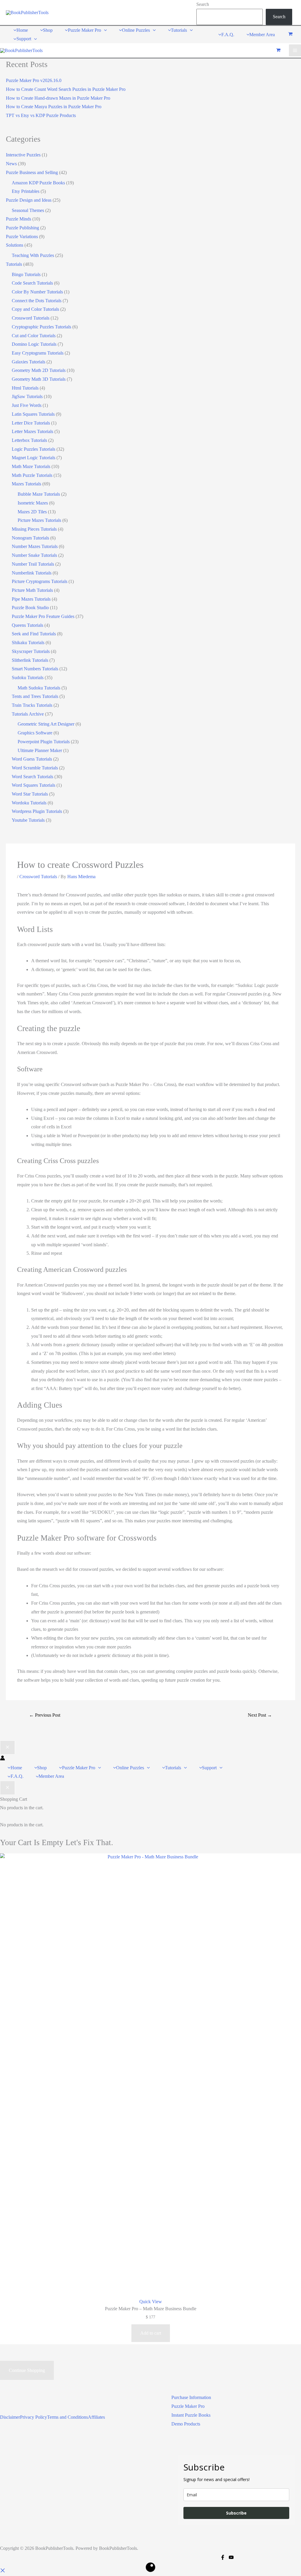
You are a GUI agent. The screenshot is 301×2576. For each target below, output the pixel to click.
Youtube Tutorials (28, 820)
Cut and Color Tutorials (34, 336)
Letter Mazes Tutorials (32, 431)
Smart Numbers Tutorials (35, 669)
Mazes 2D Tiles (32, 512)
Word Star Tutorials (30, 794)
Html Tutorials (25, 388)
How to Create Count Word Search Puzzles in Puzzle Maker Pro (66, 89)
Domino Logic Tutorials (34, 344)
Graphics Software (35, 733)
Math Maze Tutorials (31, 466)
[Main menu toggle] (295, 50)
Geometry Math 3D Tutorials (39, 379)
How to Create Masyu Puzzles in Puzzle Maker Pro (54, 107)
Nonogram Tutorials (30, 538)
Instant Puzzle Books (191, 2415)
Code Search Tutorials (32, 283)
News (11, 164)
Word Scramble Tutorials (35, 768)
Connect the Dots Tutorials (37, 301)
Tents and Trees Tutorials (35, 696)
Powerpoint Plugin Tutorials (44, 742)
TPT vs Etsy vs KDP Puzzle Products (41, 115)
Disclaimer (10, 2417)
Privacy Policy (34, 2417)
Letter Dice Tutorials (31, 423)
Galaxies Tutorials (29, 362)
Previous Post (45, 1715)
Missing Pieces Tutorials (34, 529)
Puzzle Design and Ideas (29, 200)
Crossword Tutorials (31, 318)
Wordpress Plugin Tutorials (37, 811)
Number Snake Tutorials (34, 555)
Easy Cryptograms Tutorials (38, 353)
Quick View (151, 2302)
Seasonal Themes (28, 210)
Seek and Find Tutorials (34, 634)
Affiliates (96, 2417)
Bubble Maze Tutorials (39, 494)
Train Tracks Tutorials (32, 705)
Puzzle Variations (22, 237)
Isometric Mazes (33, 503)
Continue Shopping (27, 2370)
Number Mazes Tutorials (35, 546)
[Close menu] (7, 1748)
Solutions (15, 245)
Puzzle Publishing (22, 228)
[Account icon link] (2, 1759)
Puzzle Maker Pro (188, 2406)
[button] (104, 30)
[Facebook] (223, 2557)
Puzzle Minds (19, 219)
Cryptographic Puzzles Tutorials (41, 327)
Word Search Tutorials (32, 777)
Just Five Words (27, 405)
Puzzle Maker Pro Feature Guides (43, 616)
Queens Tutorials (27, 625)
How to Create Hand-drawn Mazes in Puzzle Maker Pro (58, 98)
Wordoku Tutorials (29, 803)
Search (203, 4)
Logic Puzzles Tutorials (34, 449)
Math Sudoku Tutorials (39, 688)
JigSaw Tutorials (27, 396)
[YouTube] (231, 2557)
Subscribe (236, 2513)
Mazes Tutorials (26, 484)
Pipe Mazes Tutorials (31, 599)
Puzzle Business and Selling (32, 172)
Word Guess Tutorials (32, 759)
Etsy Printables (26, 191)
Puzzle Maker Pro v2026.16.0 (34, 80)
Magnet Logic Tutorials (34, 458)
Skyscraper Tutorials (31, 651)
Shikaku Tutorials (28, 643)
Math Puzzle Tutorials (32, 475)
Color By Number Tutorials (37, 292)
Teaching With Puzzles (33, 255)
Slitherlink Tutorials (30, 660)
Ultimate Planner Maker (40, 750)
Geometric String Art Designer (46, 724)
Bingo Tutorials (26, 274)
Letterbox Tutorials (29, 440)
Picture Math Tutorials (32, 590)
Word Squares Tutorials (34, 785)
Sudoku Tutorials (28, 678)
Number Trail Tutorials (33, 564)
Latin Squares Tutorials (33, 414)
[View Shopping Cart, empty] (290, 35)
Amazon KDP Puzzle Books (38, 183)
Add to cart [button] (151, 2333)
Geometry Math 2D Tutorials (39, 370)
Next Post (260, 1715)
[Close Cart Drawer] (7, 1788)
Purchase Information (191, 2397)
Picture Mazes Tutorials (39, 520)
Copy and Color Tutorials (35, 309)
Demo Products (186, 2424)
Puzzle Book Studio (30, 608)
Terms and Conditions (67, 2417)
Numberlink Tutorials (32, 573)
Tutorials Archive (28, 714)
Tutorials (14, 264)
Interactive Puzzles (23, 155)
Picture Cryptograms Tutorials (40, 581)
